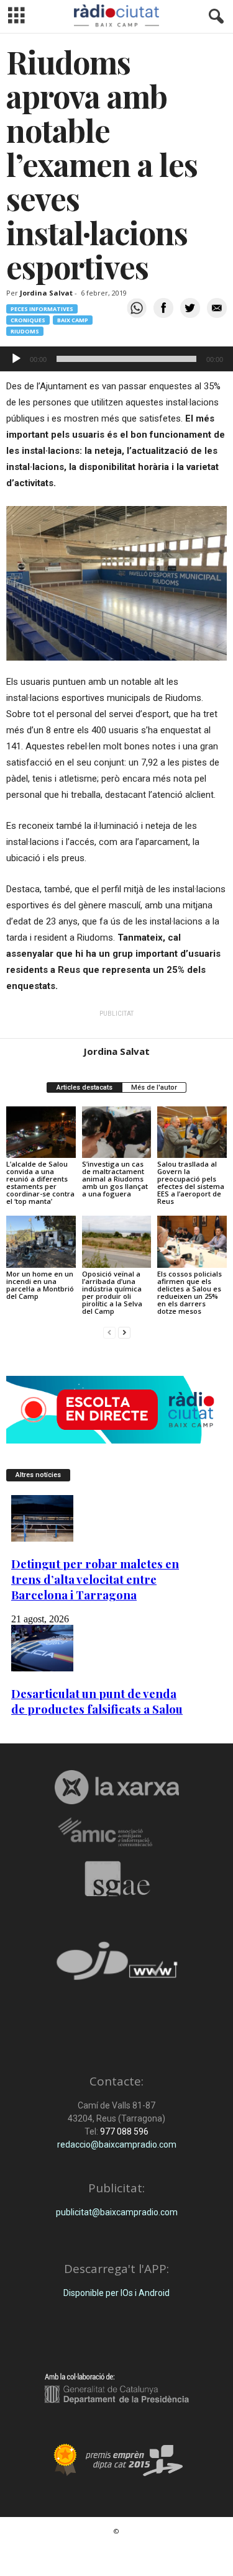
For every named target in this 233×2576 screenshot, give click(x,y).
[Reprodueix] (16, 359)
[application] (116, 359)
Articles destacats (85, 1087)
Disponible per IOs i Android (116, 2293)
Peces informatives (42, 309)
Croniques (28, 320)
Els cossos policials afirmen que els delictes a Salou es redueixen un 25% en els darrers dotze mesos (190, 1292)
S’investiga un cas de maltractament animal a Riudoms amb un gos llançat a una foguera (115, 1179)
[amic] (116, 1833)
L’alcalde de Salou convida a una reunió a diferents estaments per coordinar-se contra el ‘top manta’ (40, 1182)
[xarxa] (116, 1787)
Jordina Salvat (46, 293)
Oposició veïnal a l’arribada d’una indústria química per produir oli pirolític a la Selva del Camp (112, 1292)
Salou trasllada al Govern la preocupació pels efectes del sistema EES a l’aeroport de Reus (191, 1182)
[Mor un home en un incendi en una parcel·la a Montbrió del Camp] (41, 1241)
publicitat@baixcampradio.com (117, 2212)
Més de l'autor (154, 1087)
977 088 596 (123, 2131)
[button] (214, 17)
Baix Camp (73, 320)
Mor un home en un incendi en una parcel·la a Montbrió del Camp (40, 1285)
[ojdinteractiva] (116, 1966)
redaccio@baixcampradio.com (117, 2144)
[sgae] (116, 1879)
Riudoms (25, 331)
